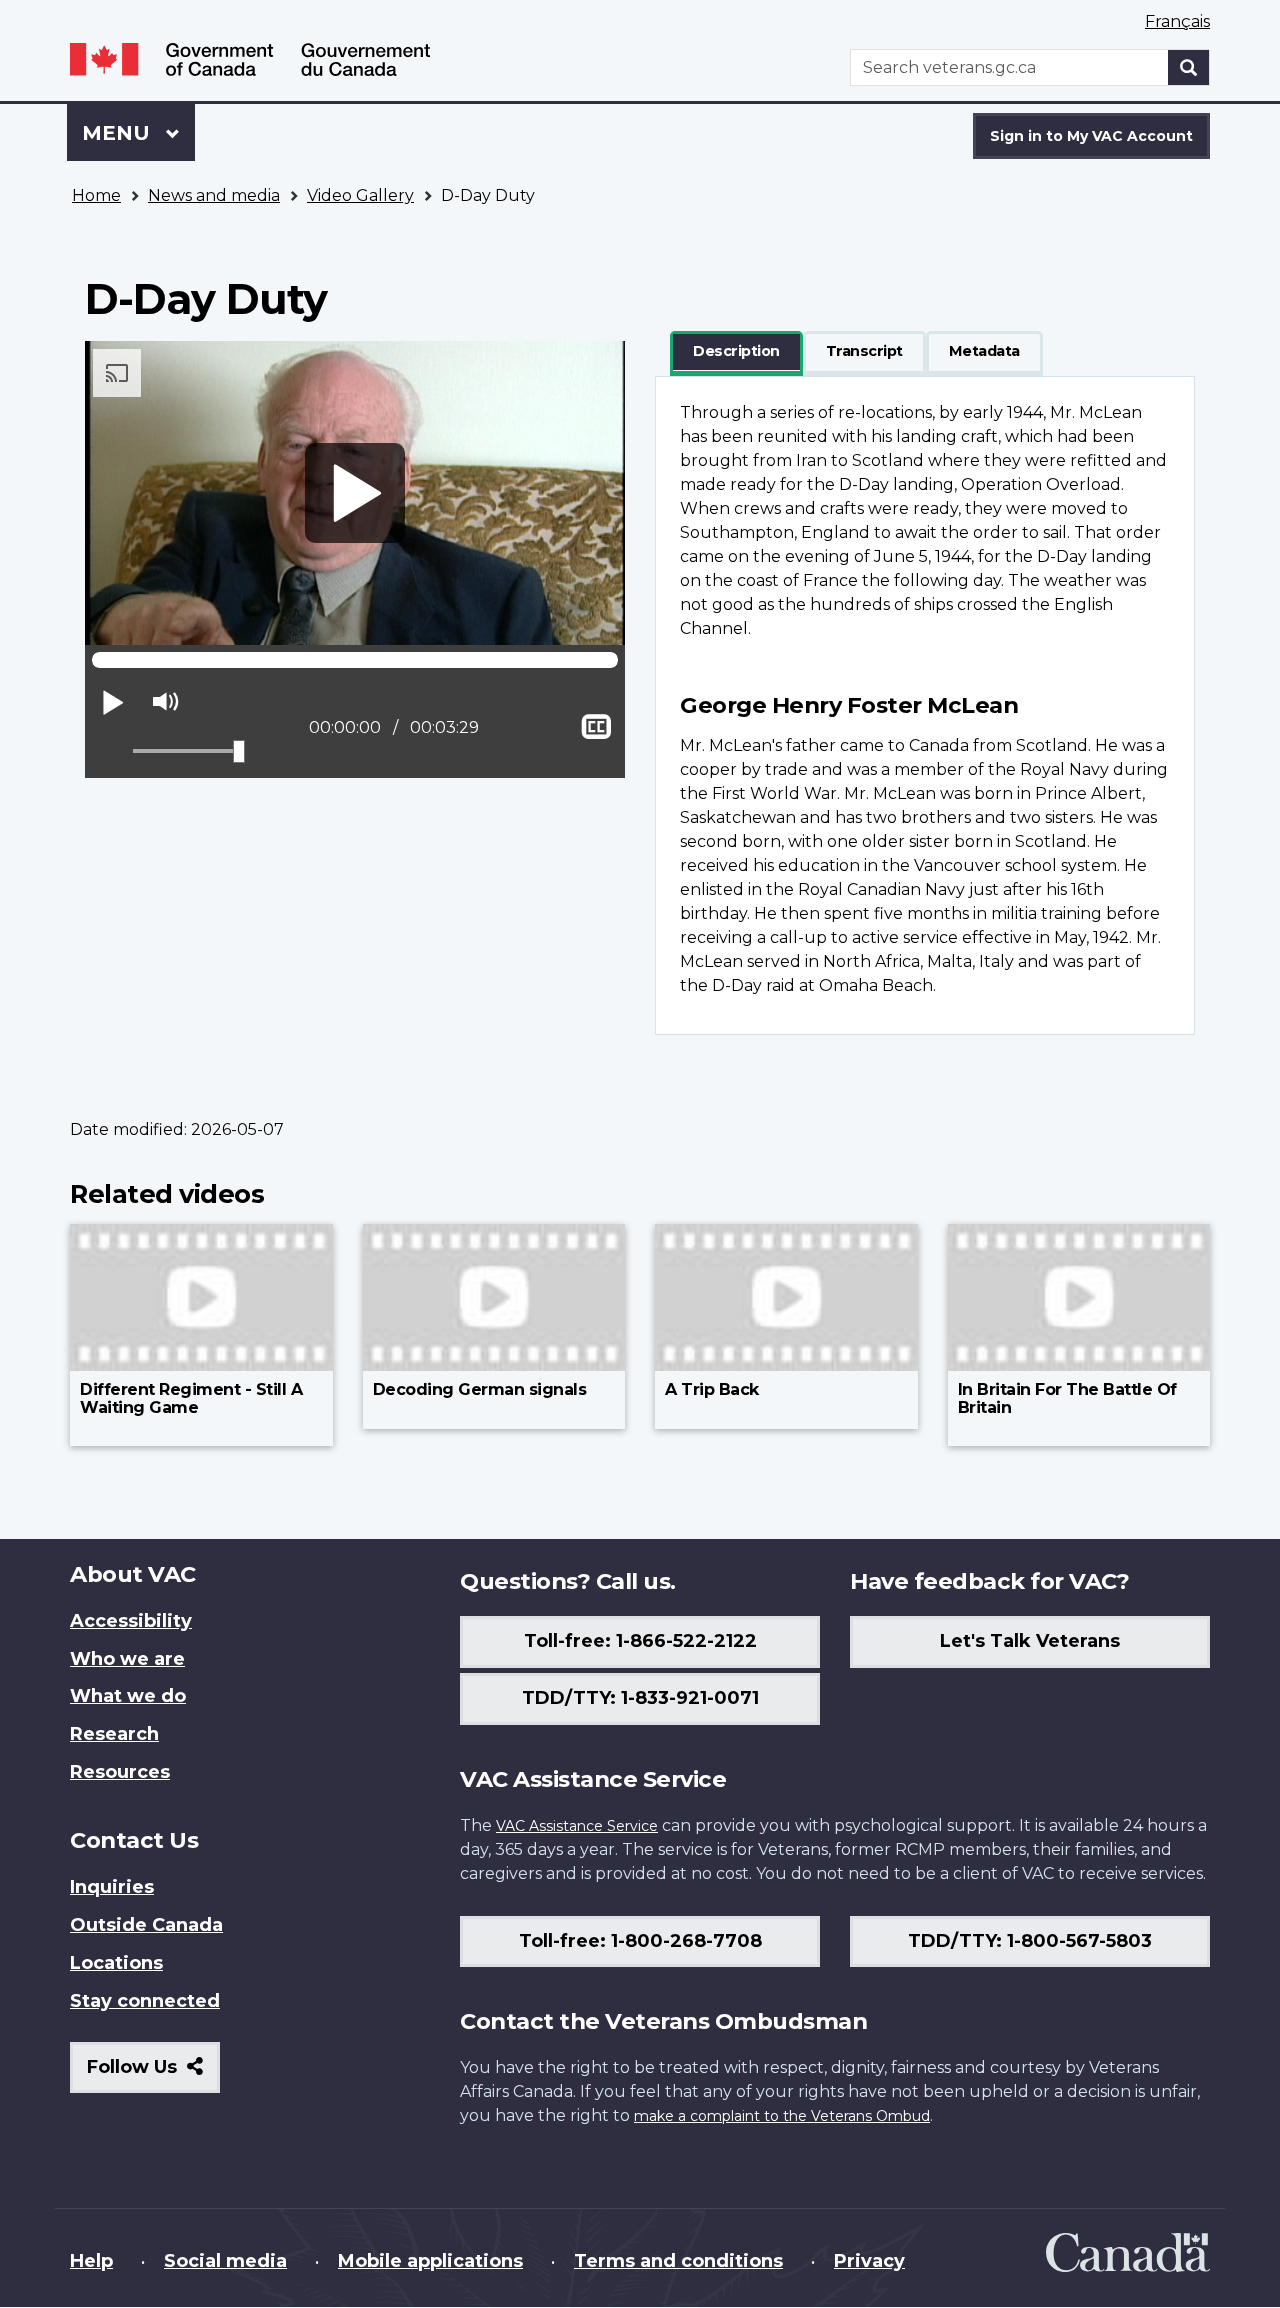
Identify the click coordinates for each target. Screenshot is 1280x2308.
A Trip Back (712, 1389)
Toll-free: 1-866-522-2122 (640, 1641)
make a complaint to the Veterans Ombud (782, 2116)
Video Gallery (360, 195)
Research (114, 1734)
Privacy (869, 2261)
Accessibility (131, 1621)
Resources (120, 1772)
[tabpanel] (925, 705)
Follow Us (153, 2074)
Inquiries (112, 1887)
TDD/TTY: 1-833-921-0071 (640, 1698)
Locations (116, 1963)
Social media (225, 2261)
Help (91, 2261)
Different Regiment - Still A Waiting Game (191, 1398)
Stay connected (145, 2001)
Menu (119, 133)
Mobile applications (430, 2261)
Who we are (127, 1659)
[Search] (1189, 67)
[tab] (736, 352)
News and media (214, 195)
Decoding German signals (480, 1389)
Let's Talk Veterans (1030, 1641)
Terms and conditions (678, 2261)
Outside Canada (146, 1925)
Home (96, 195)
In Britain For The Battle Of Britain (1067, 1398)
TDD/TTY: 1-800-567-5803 (1030, 1941)
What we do (128, 1696)
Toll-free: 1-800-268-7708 (640, 1941)
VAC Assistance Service (577, 1826)
